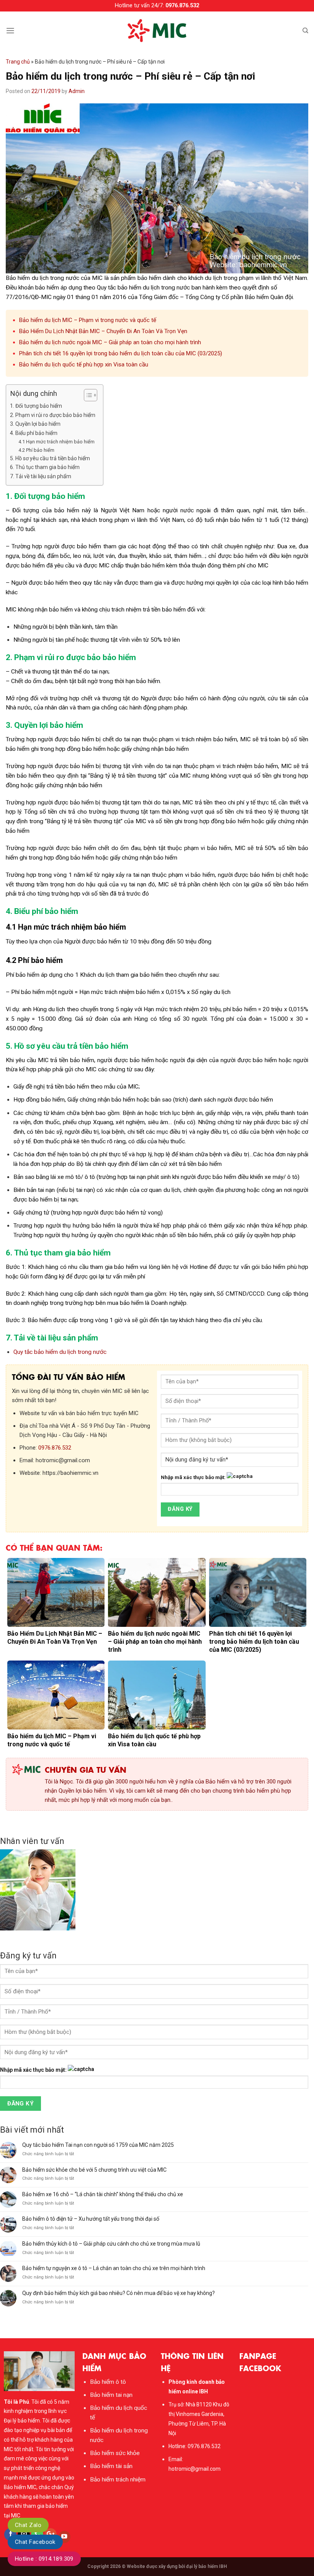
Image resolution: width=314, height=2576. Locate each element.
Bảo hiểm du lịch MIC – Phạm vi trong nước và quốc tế (88, 320)
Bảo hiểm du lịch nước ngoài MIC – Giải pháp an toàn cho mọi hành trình (110, 342)
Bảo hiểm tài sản (111, 2466)
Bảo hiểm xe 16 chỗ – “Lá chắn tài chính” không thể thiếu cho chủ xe (103, 2194)
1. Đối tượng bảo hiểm (36, 406)
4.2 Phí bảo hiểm (36, 450)
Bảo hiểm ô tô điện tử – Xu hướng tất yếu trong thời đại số (91, 2219)
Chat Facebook (35, 2542)
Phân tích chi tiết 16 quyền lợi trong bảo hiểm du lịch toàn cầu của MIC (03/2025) (121, 353)
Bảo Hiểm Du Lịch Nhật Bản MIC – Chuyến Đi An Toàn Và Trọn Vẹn (103, 331)
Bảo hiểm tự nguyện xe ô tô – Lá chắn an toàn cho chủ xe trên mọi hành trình (114, 2268)
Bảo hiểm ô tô (108, 2382)
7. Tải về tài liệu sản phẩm (41, 476)
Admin (77, 91)
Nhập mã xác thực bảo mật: (193, 1477)
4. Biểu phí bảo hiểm (34, 433)
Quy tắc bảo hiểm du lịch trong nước (60, 1352)
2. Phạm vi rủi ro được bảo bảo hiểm (53, 415)
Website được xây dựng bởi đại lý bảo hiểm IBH (177, 2566)
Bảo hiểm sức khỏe (115, 2453)
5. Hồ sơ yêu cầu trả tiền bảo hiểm (50, 458)
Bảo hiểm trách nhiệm (118, 2480)
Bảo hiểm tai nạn (111, 2395)
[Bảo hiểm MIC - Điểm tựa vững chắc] (157, 31)
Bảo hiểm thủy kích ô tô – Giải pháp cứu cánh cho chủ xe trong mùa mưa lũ (111, 2244)
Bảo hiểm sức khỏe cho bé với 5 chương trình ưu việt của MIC (94, 2170)
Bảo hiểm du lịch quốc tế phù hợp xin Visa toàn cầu (84, 364)
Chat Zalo (28, 2525)
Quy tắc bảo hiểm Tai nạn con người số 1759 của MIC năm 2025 (98, 2145)
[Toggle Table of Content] (87, 395)
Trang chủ (18, 62)
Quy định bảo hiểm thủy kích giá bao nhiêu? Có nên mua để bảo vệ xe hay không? (119, 2293)
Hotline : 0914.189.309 (44, 2559)
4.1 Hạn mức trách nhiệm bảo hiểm (56, 442)
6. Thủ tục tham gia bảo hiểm (45, 467)
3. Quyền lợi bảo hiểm (35, 424)
